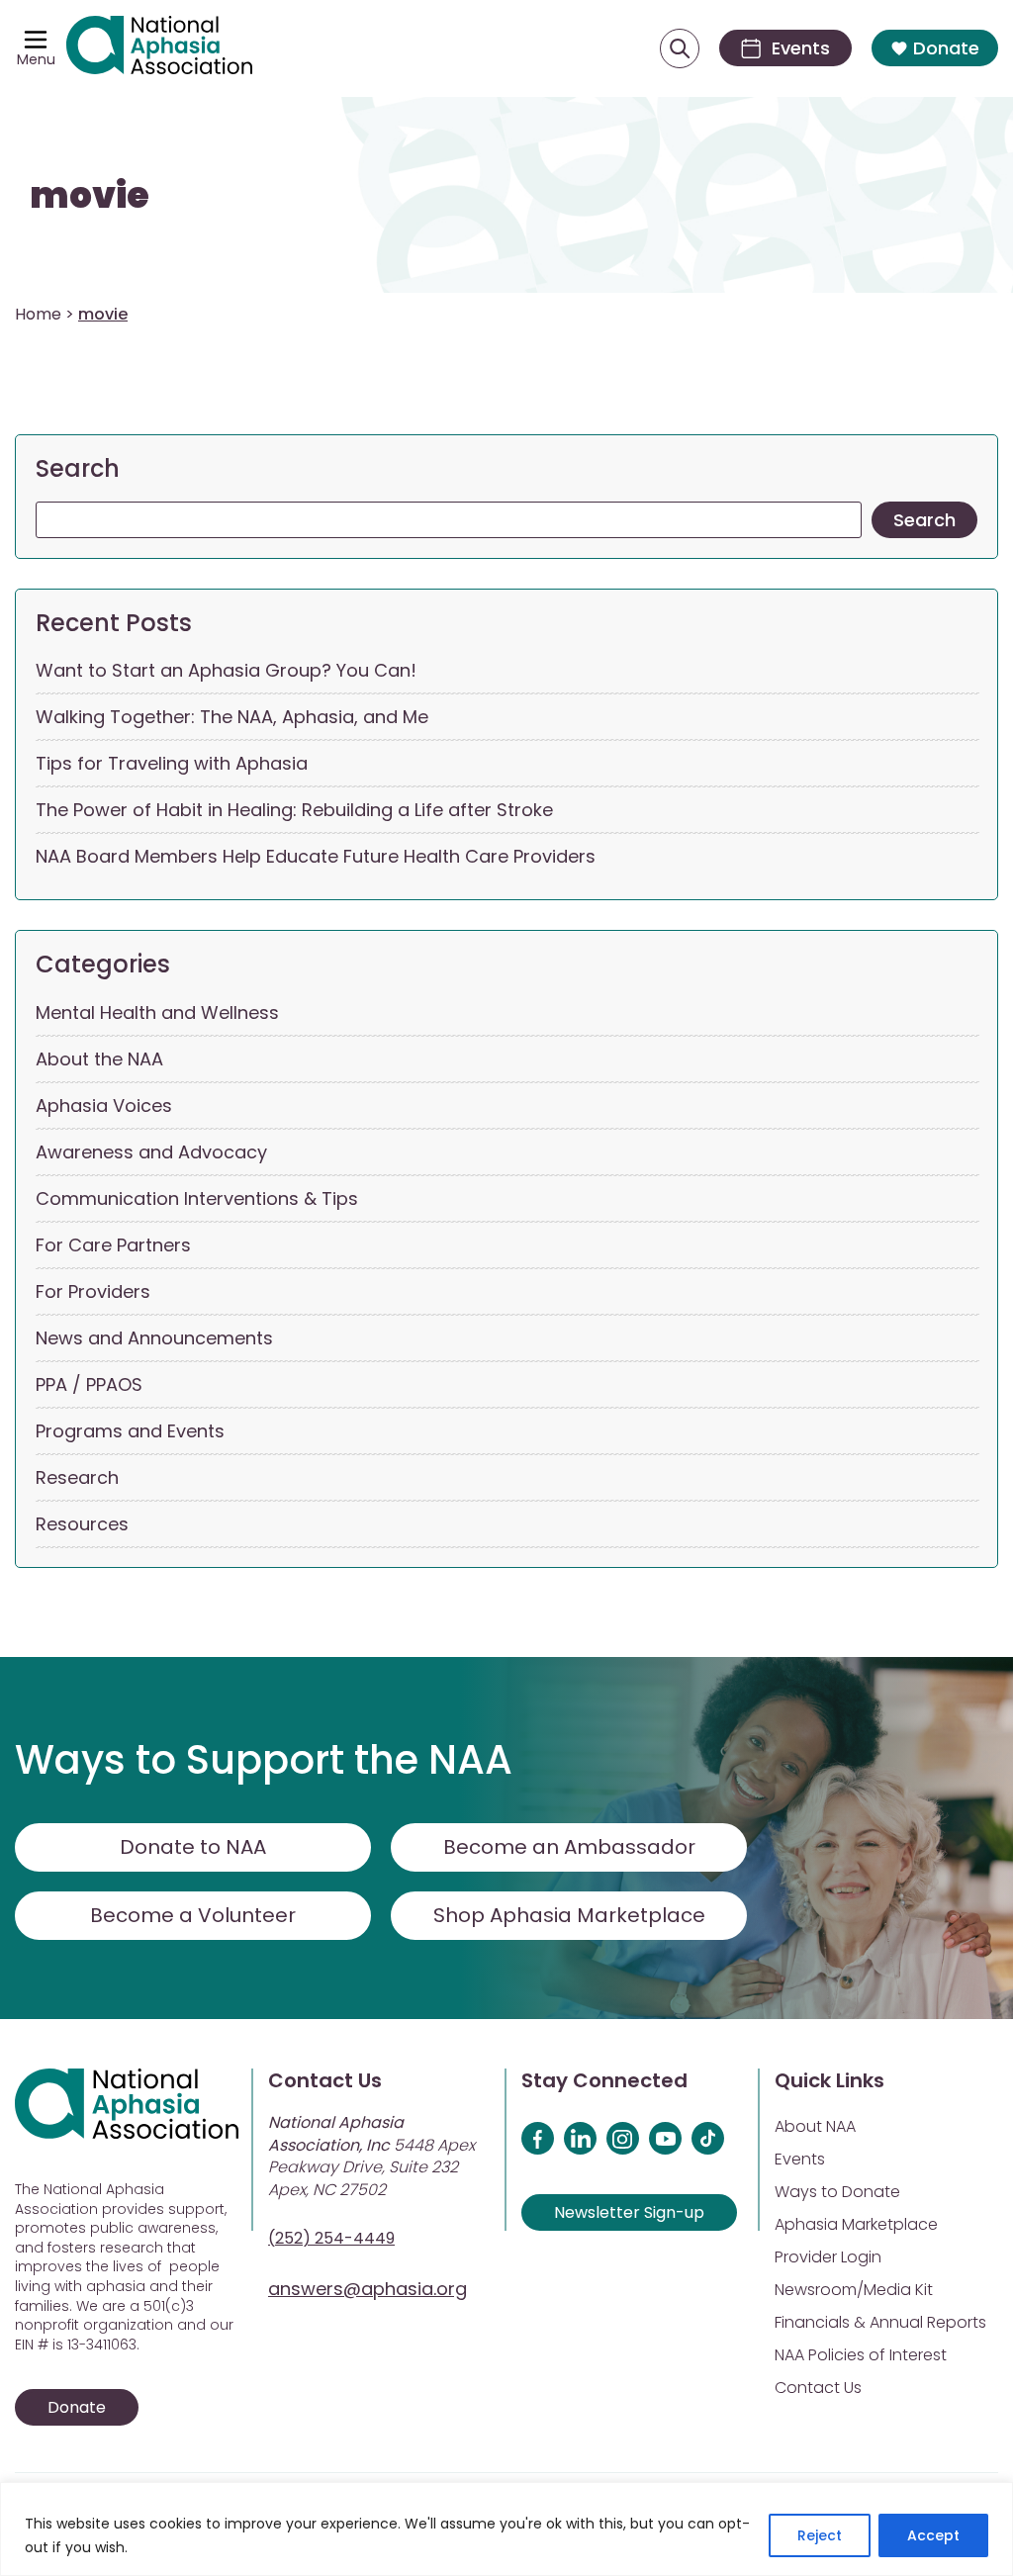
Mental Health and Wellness (157, 1012)
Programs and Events (130, 1431)
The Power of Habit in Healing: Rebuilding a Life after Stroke (294, 810)
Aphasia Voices (104, 1105)
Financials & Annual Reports (880, 2322)
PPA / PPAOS (89, 1384)
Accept (933, 2535)
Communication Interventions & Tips (197, 1198)
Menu (36, 59)
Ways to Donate (837, 2192)
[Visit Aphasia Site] (159, 48)
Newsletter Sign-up (629, 2212)
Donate (946, 48)
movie (90, 195)
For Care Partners (113, 1245)
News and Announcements (154, 1338)
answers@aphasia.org (368, 2289)
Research (77, 1477)
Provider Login (828, 2257)
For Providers (93, 1291)
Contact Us (818, 2388)
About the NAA (99, 1059)
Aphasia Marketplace (856, 2224)
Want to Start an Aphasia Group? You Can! (226, 670)
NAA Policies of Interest (861, 2355)
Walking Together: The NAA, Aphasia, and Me (232, 717)
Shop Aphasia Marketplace (569, 1915)
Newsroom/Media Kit (854, 2290)
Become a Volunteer (193, 1915)
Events (800, 2159)
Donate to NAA (193, 1847)
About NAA (815, 2126)
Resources (82, 1524)
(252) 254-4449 (331, 2238)
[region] (506, 2529)
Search (78, 468)
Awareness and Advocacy (151, 1152)
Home (38, 314)
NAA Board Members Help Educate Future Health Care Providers (316, 856)
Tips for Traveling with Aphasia (172, 763)
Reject (820, 2535)
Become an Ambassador (569, 1847)
